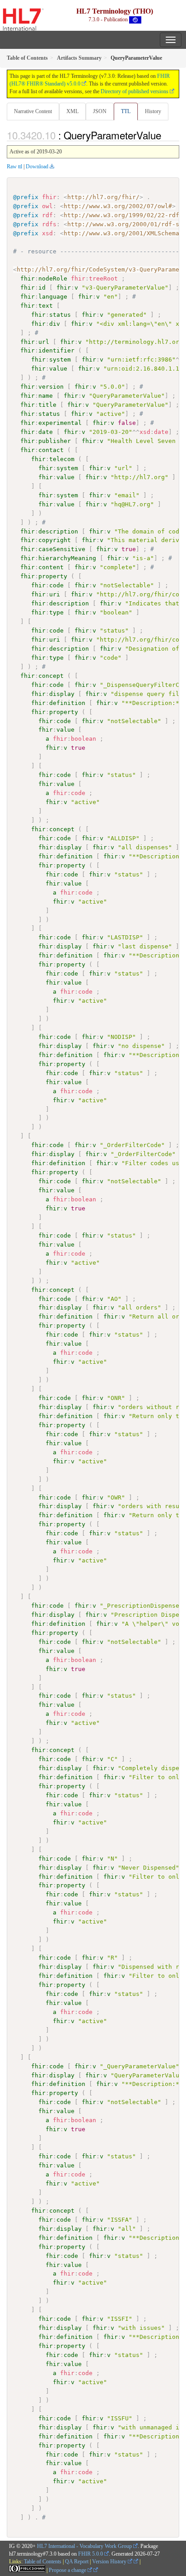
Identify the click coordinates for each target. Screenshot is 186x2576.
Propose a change (68, 2570)
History (153, 111)
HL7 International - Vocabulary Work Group (84, 2546)
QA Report (77, 2562)
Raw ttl (14, 167)
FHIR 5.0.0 (91, 2554)
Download (37, 167)
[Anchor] (166, 135)
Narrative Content (33, 111)
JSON (100, 111)
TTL (126, 111)
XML (72, 111)
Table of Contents (43, 2562)
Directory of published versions (135, 91)
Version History (110, 2562)
